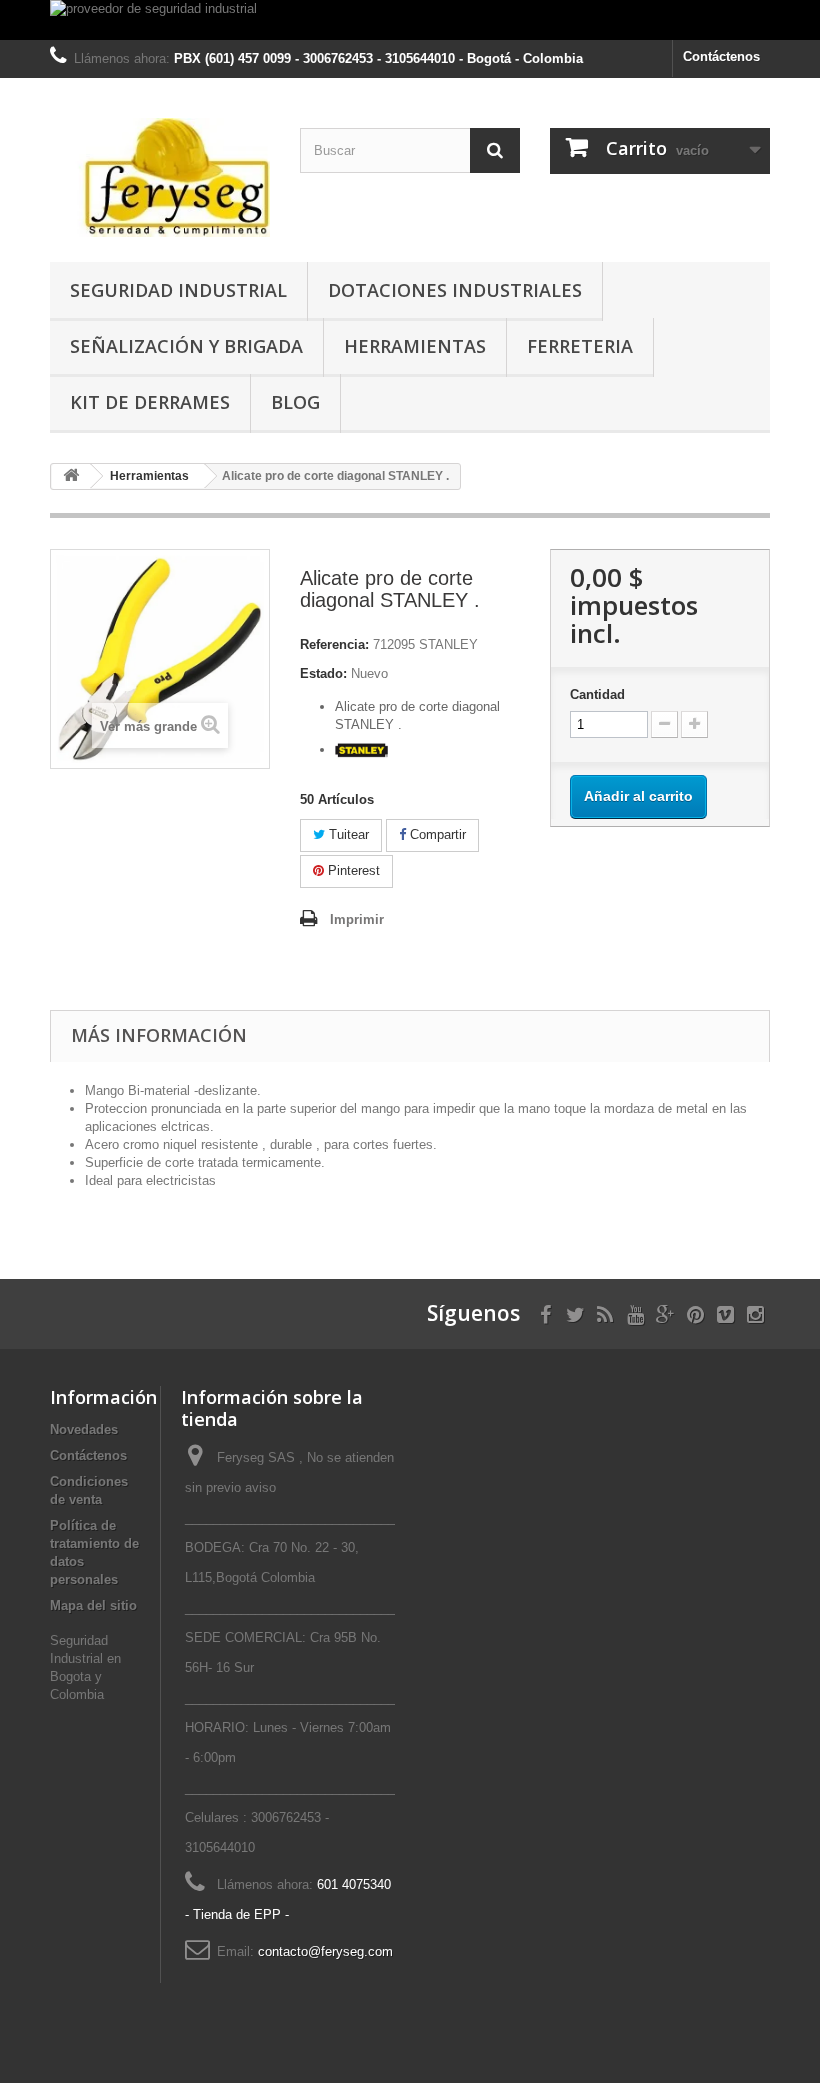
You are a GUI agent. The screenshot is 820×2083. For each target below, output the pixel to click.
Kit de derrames (150, 402)
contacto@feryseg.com (325, 1951)
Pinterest (352, 870)
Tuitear (347, 834)
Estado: (323, 673)
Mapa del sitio (93, 1605)
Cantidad (597, 694)
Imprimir (357, 919)
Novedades (84, 1429)
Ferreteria (580, 346)
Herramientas (415, 346)
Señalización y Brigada (186, 346)
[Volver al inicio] (71, 476)
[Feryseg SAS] (160, 177)
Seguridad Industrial (178, 290)
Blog (295, 402)
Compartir (436, 834)
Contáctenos (721, 56)
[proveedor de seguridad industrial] (410, 20)
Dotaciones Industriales (455, 290)
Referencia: (334, 644)
